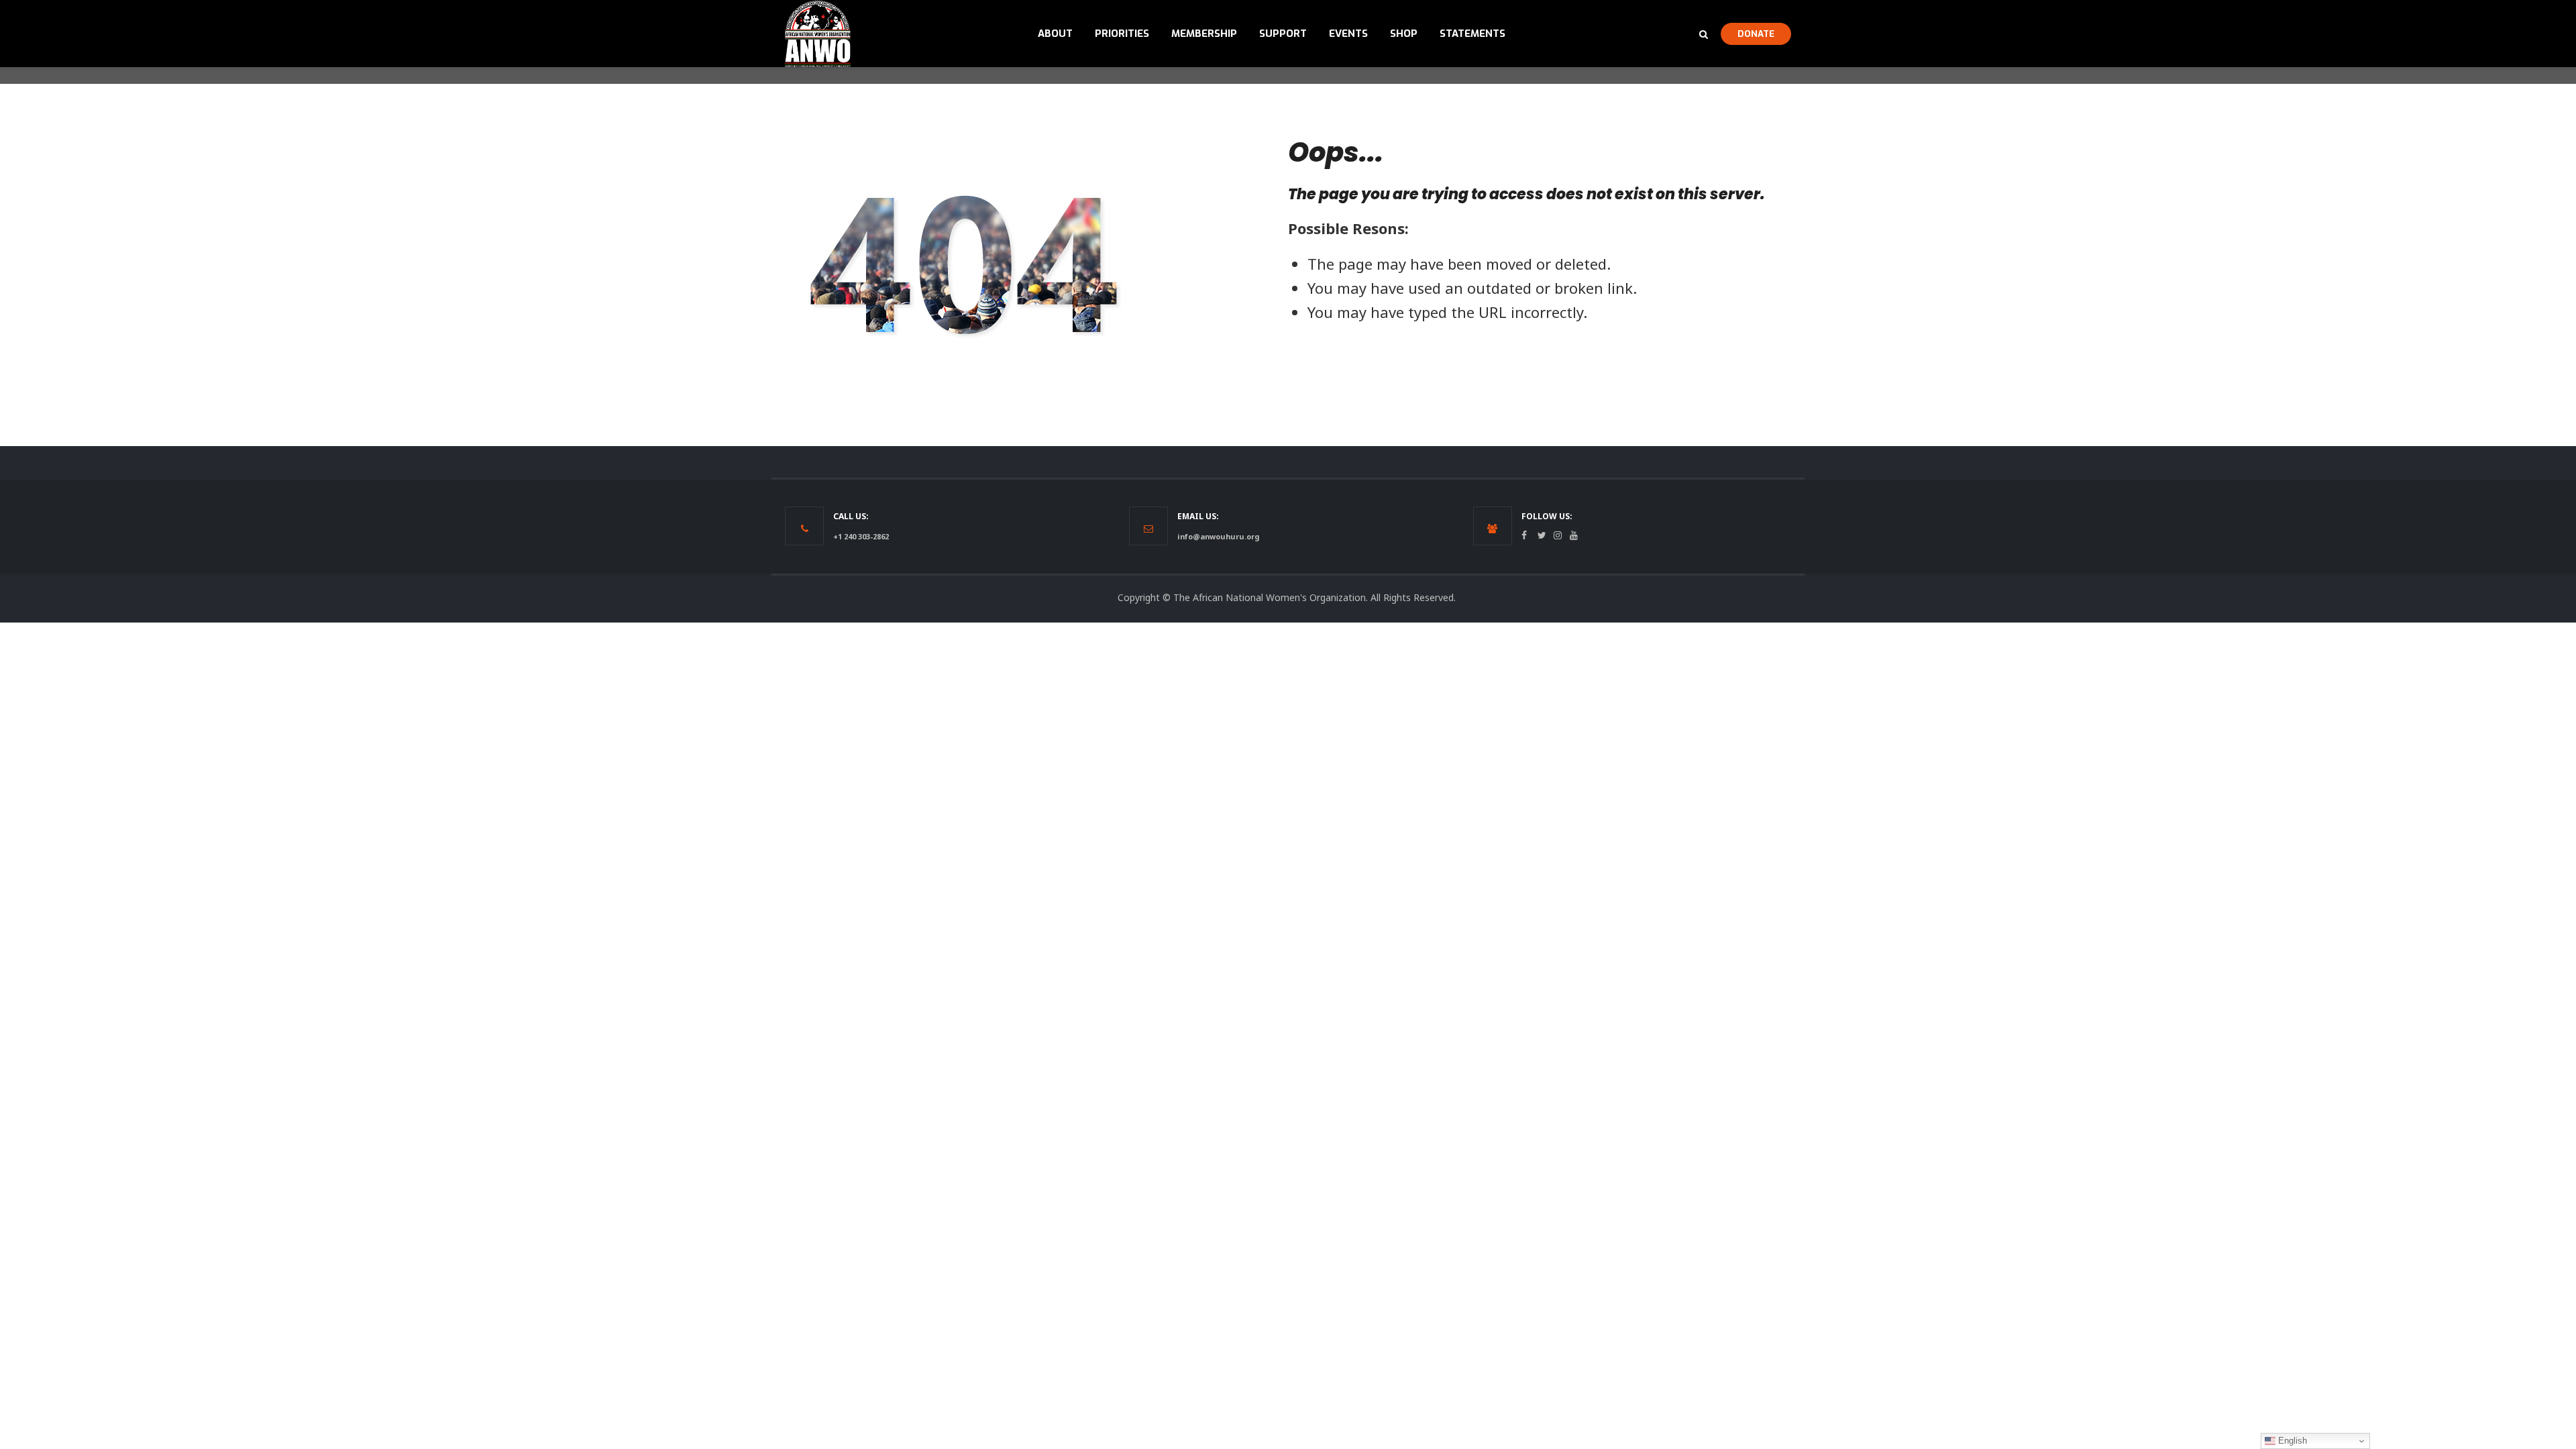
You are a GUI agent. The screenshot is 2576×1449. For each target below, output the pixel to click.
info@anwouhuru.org (1218, 536)
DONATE (1756, 34)
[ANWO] (818, 34)
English (2291, 1441)
